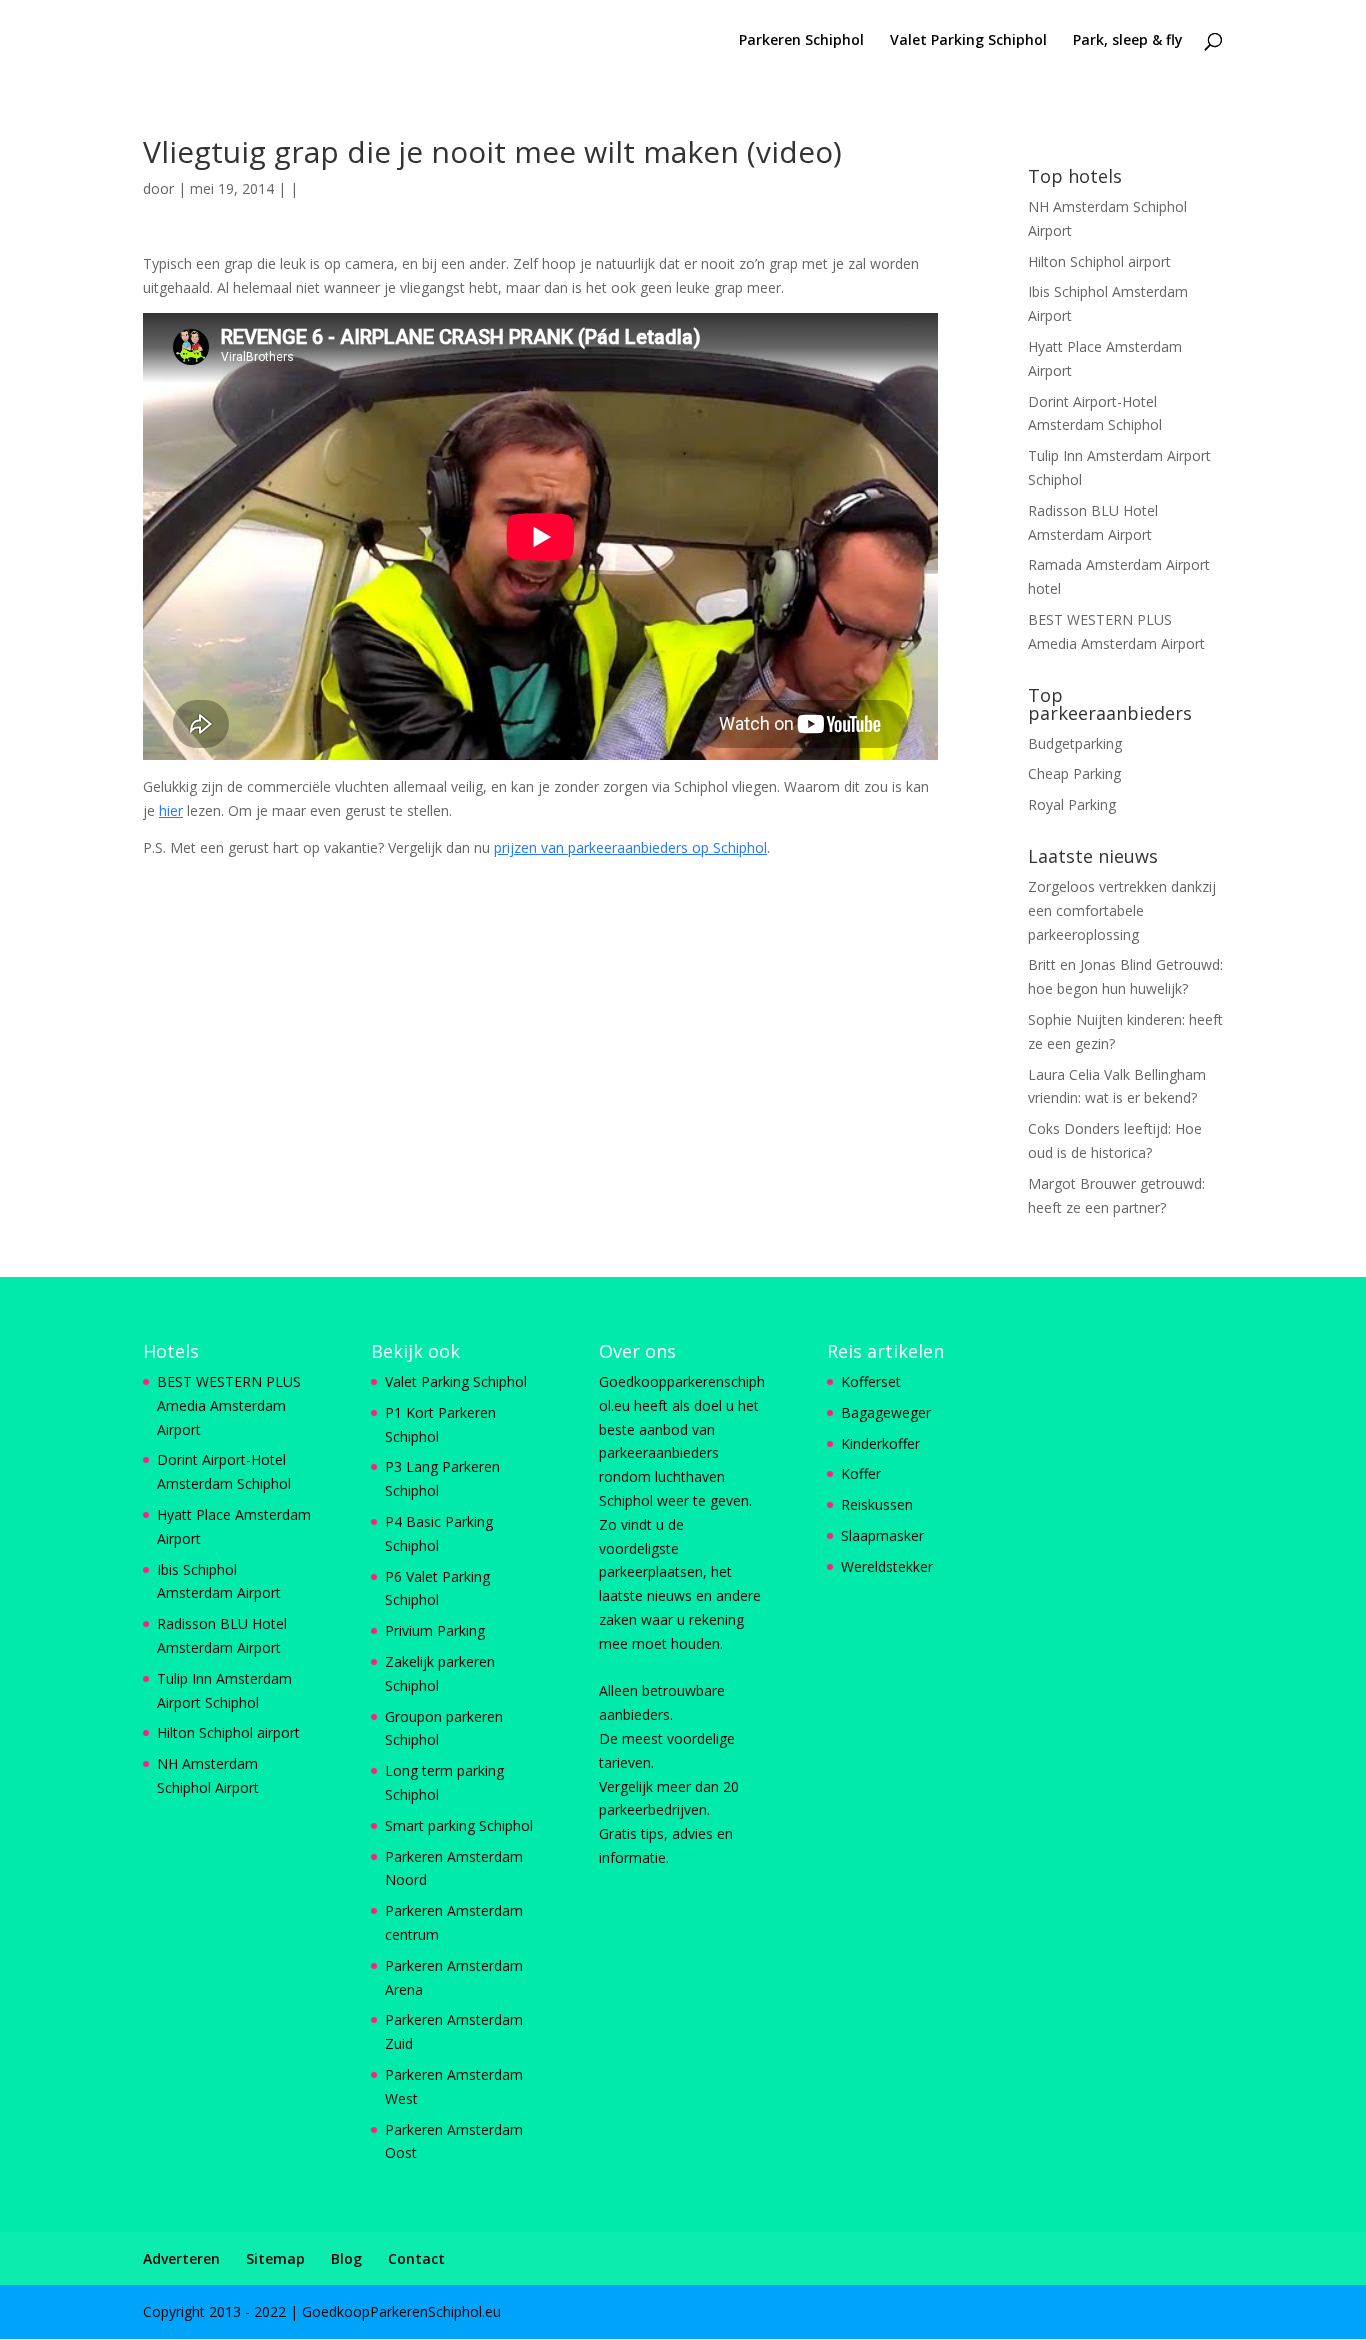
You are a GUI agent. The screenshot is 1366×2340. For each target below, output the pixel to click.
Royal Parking (1072, 804)
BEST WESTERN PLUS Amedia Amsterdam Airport (229, 1405)
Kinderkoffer (880, 1443)
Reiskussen (877, 1504)
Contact (416, 2258)
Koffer (861, 1473)
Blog (346, 2258)
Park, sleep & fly (1128, 41)
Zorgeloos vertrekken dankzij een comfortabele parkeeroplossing (1122, 910)
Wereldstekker (887, 1566)
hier (171, 810)
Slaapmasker (882, 1535)
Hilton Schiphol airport (1099, 261)
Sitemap (275, 2258)
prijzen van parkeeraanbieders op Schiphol (630, 847)
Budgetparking (1075, 743)
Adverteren (181, 2258)
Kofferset (871, 1381)
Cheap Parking (1074, 773)
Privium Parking (435, 1630)
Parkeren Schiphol (801, 41)
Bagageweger (886, 1412)
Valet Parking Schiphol (968, 41)
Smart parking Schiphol (459, 1825)
